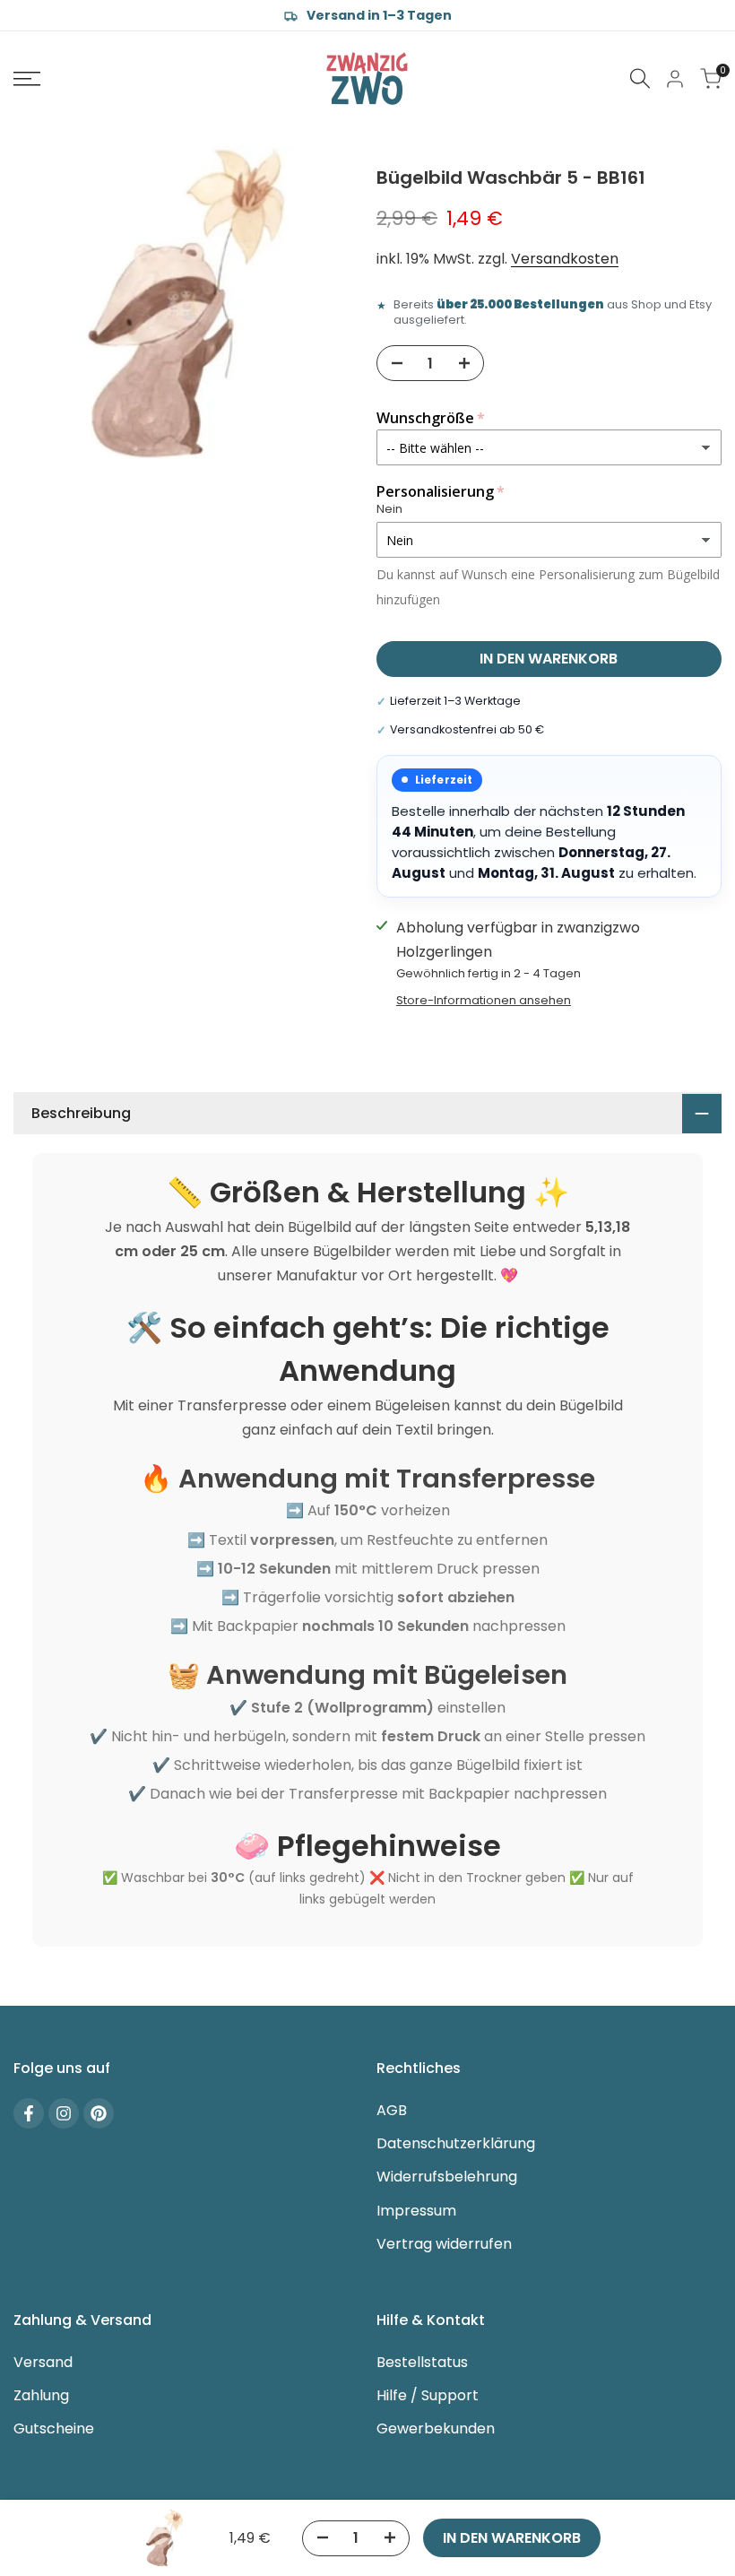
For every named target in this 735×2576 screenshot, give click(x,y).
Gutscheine (54, 2429)
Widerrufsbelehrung (447, 2177)
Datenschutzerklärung (456, 2143)
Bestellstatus (422, 2362)
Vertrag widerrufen (444, 2244)
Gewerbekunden (436, 2429)
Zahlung (41, 2395)
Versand (43, 2362)
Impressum (416, 2211)
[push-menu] (27, 79)
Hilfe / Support (428, 2395)
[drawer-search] (640, 78)
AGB (392, 2110)
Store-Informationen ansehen (484, 1000)
